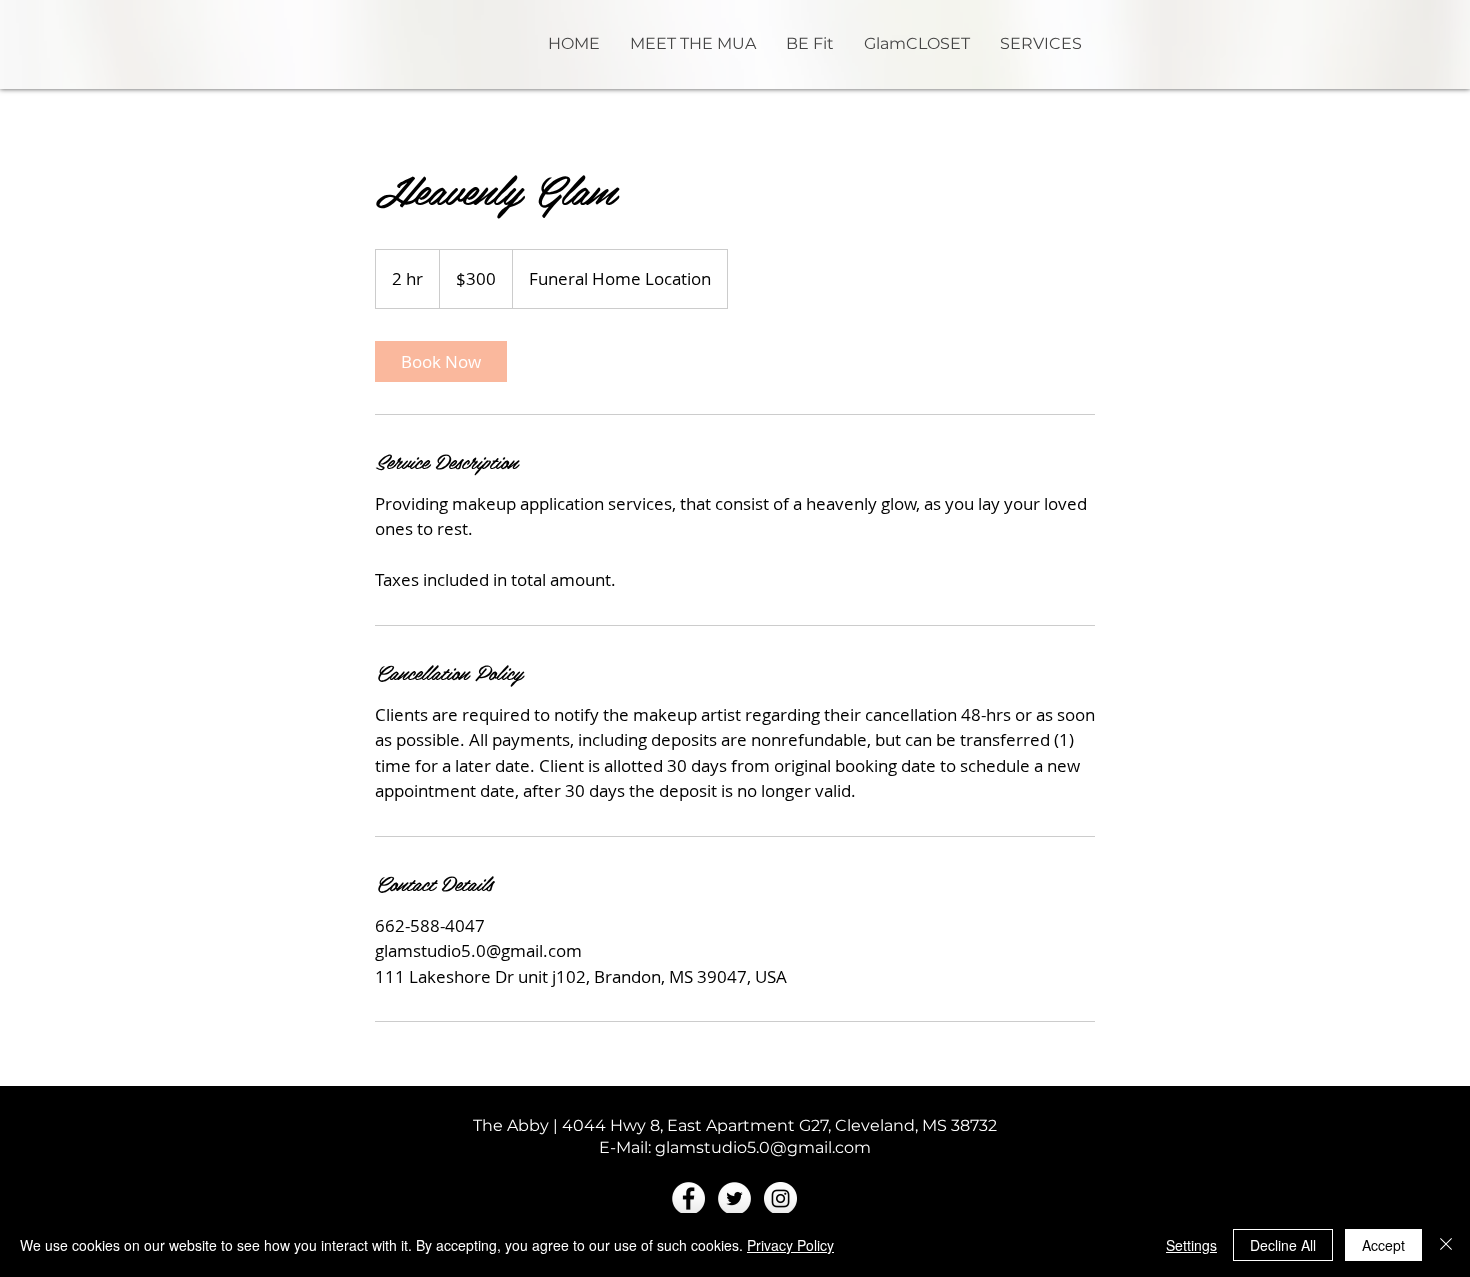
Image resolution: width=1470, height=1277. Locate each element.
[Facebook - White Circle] (688, 1198)
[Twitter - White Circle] (734, 1198)
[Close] (1446, 1245)
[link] (441, 361)
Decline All (1283, 1245)
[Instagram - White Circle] (780, 1198)
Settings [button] (1191, 1245)
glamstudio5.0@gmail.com (763, 1147)
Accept (1383, 1245)
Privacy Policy (790, 1245)
